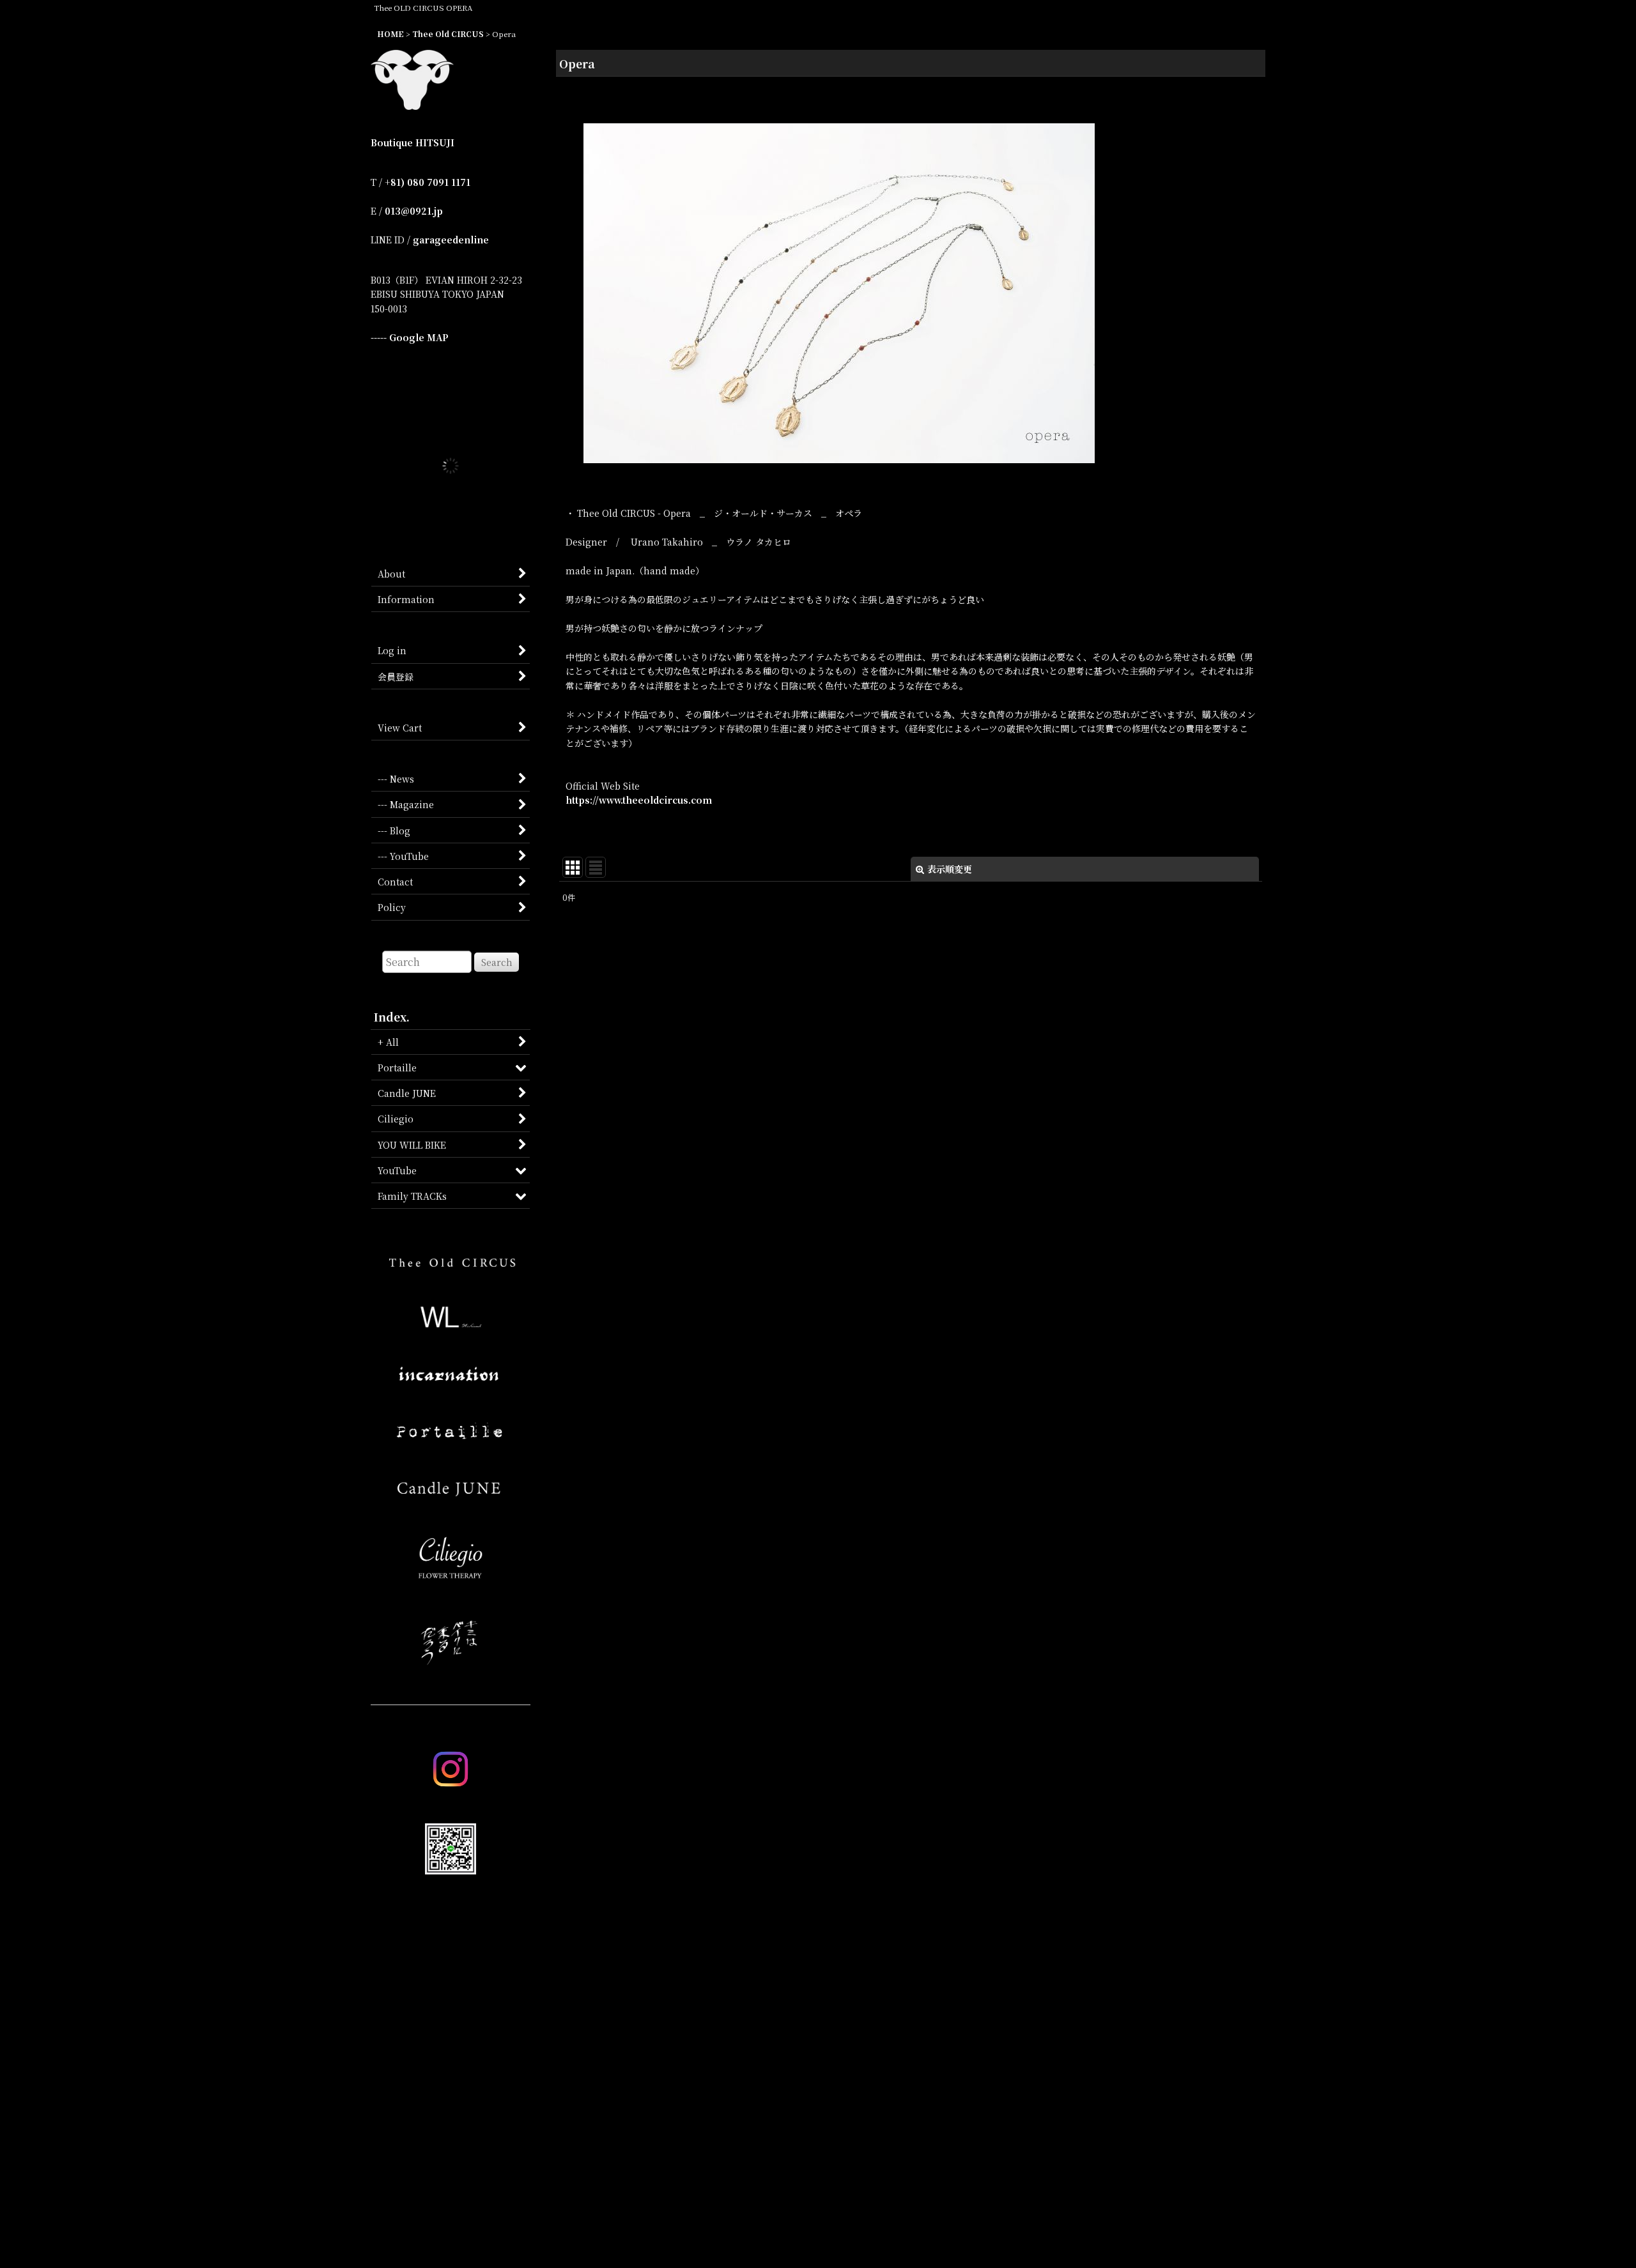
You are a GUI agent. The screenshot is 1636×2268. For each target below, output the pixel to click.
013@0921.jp (414, 211)
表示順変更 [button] (950, 869)
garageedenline (451, 240)
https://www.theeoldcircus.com (639, 800)
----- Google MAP (410, 337)
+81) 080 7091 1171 (428, 182)
